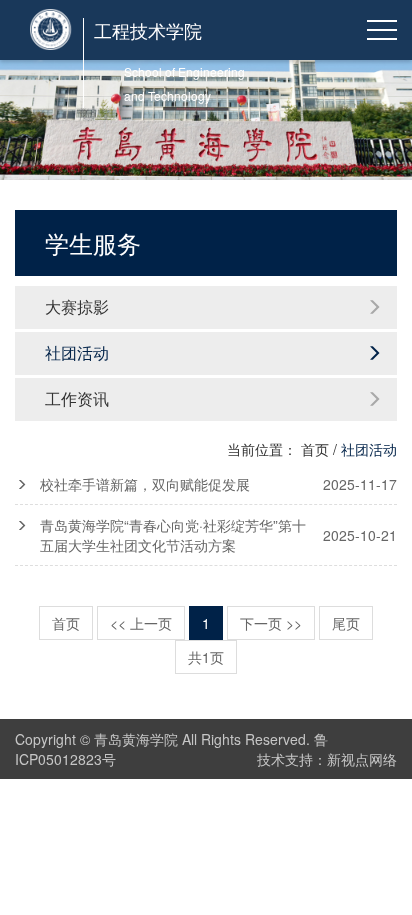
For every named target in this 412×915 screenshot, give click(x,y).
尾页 (346, 623)
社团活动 (77, 352)
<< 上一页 (141, 623)
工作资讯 (77, 398)
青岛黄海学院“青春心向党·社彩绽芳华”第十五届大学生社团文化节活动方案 (218, 535)
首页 (315, 449)
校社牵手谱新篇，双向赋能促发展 (218, 484)
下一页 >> (271, 623)
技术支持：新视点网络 (327, 759)
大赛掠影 (77, 306)
